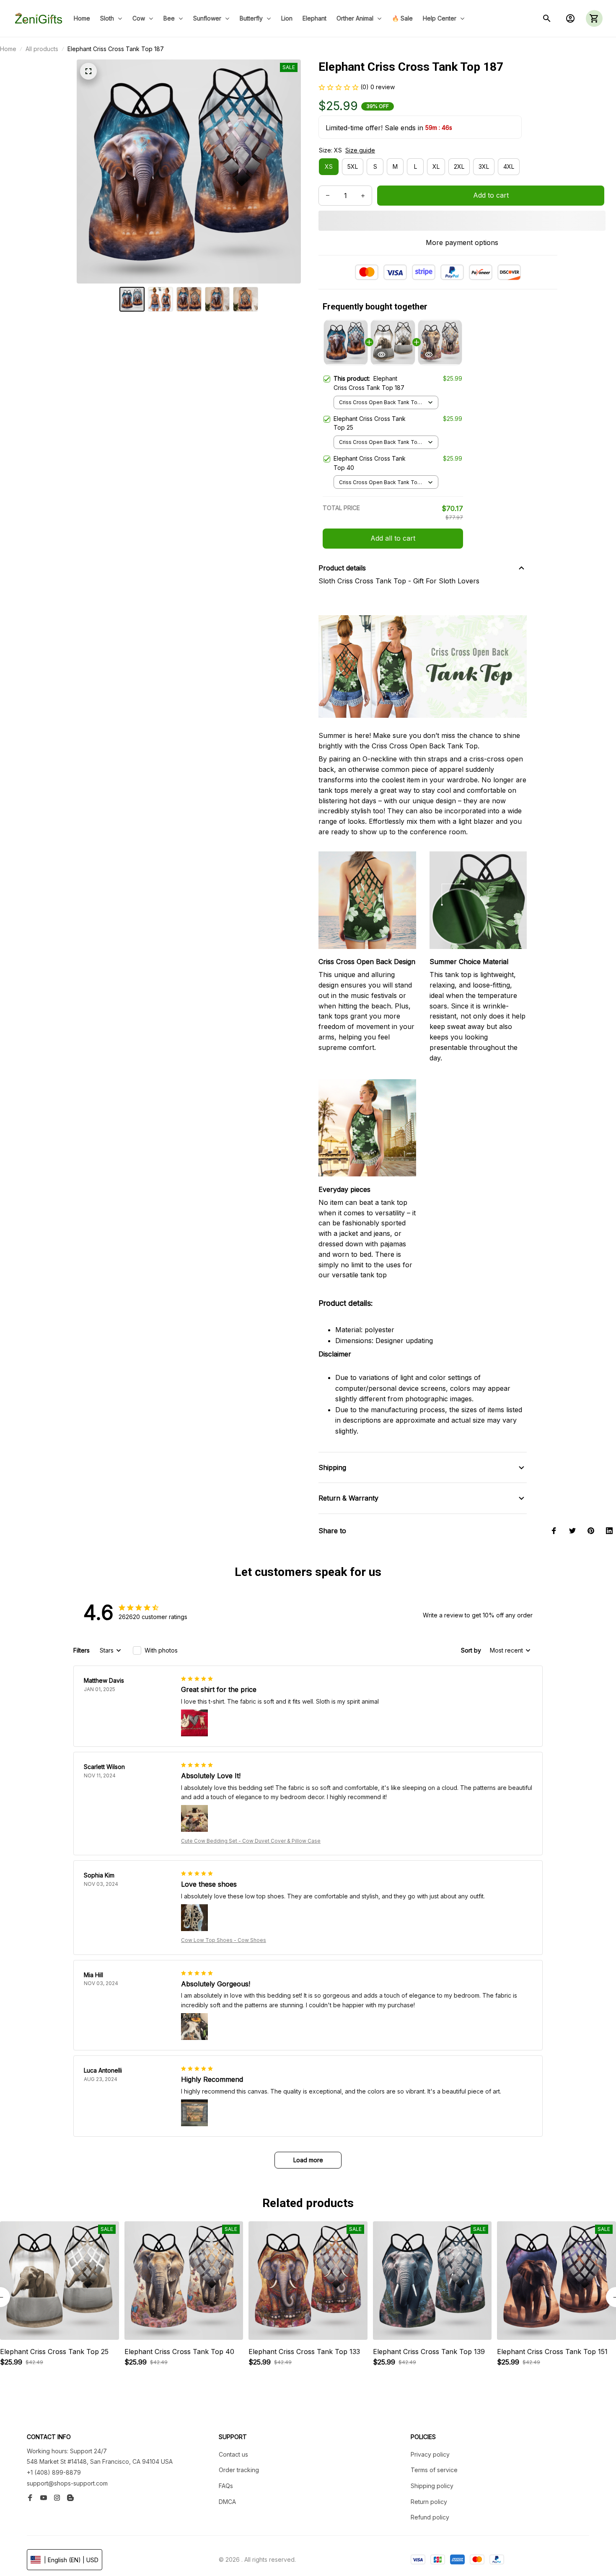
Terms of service (434, 2470)
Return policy (429, 2502)
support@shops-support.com (67, 2483)
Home (8, 49)
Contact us (233, 2454)
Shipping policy (432, 2486)
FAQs (226, 2486)
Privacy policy (430, 2454)
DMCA (227, 2502)
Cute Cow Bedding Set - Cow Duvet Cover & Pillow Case (251, 1841)
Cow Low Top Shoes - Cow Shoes (224, 1940)
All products (42, 49)
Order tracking (239, 2470)
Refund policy (430, 2517)
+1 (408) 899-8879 (54, 2472)
